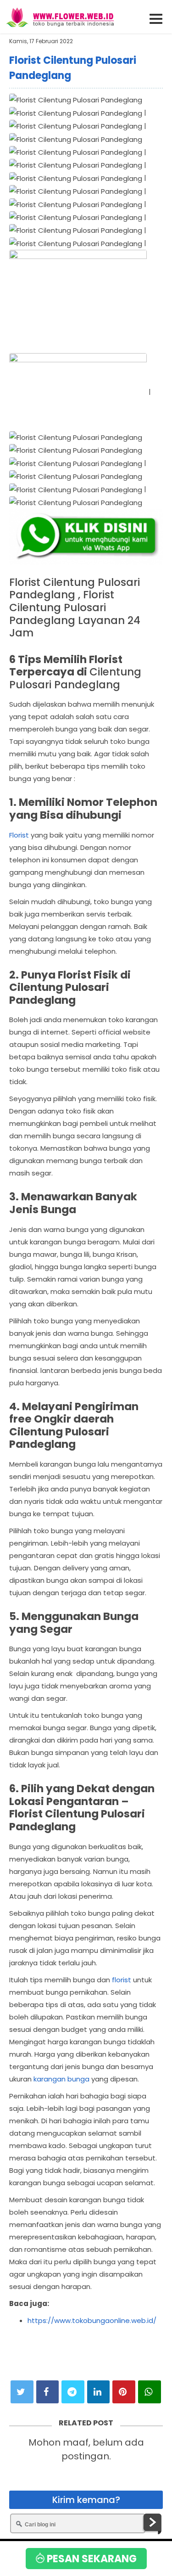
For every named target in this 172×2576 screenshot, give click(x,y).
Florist (19, 835)
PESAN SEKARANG (91, 2559)
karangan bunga (61, 2079)
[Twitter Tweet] (22, 2392)
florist (122, 1980)
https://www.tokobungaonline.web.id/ (92, 2320)
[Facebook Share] (48, 2392)
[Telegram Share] (73, 2392)
